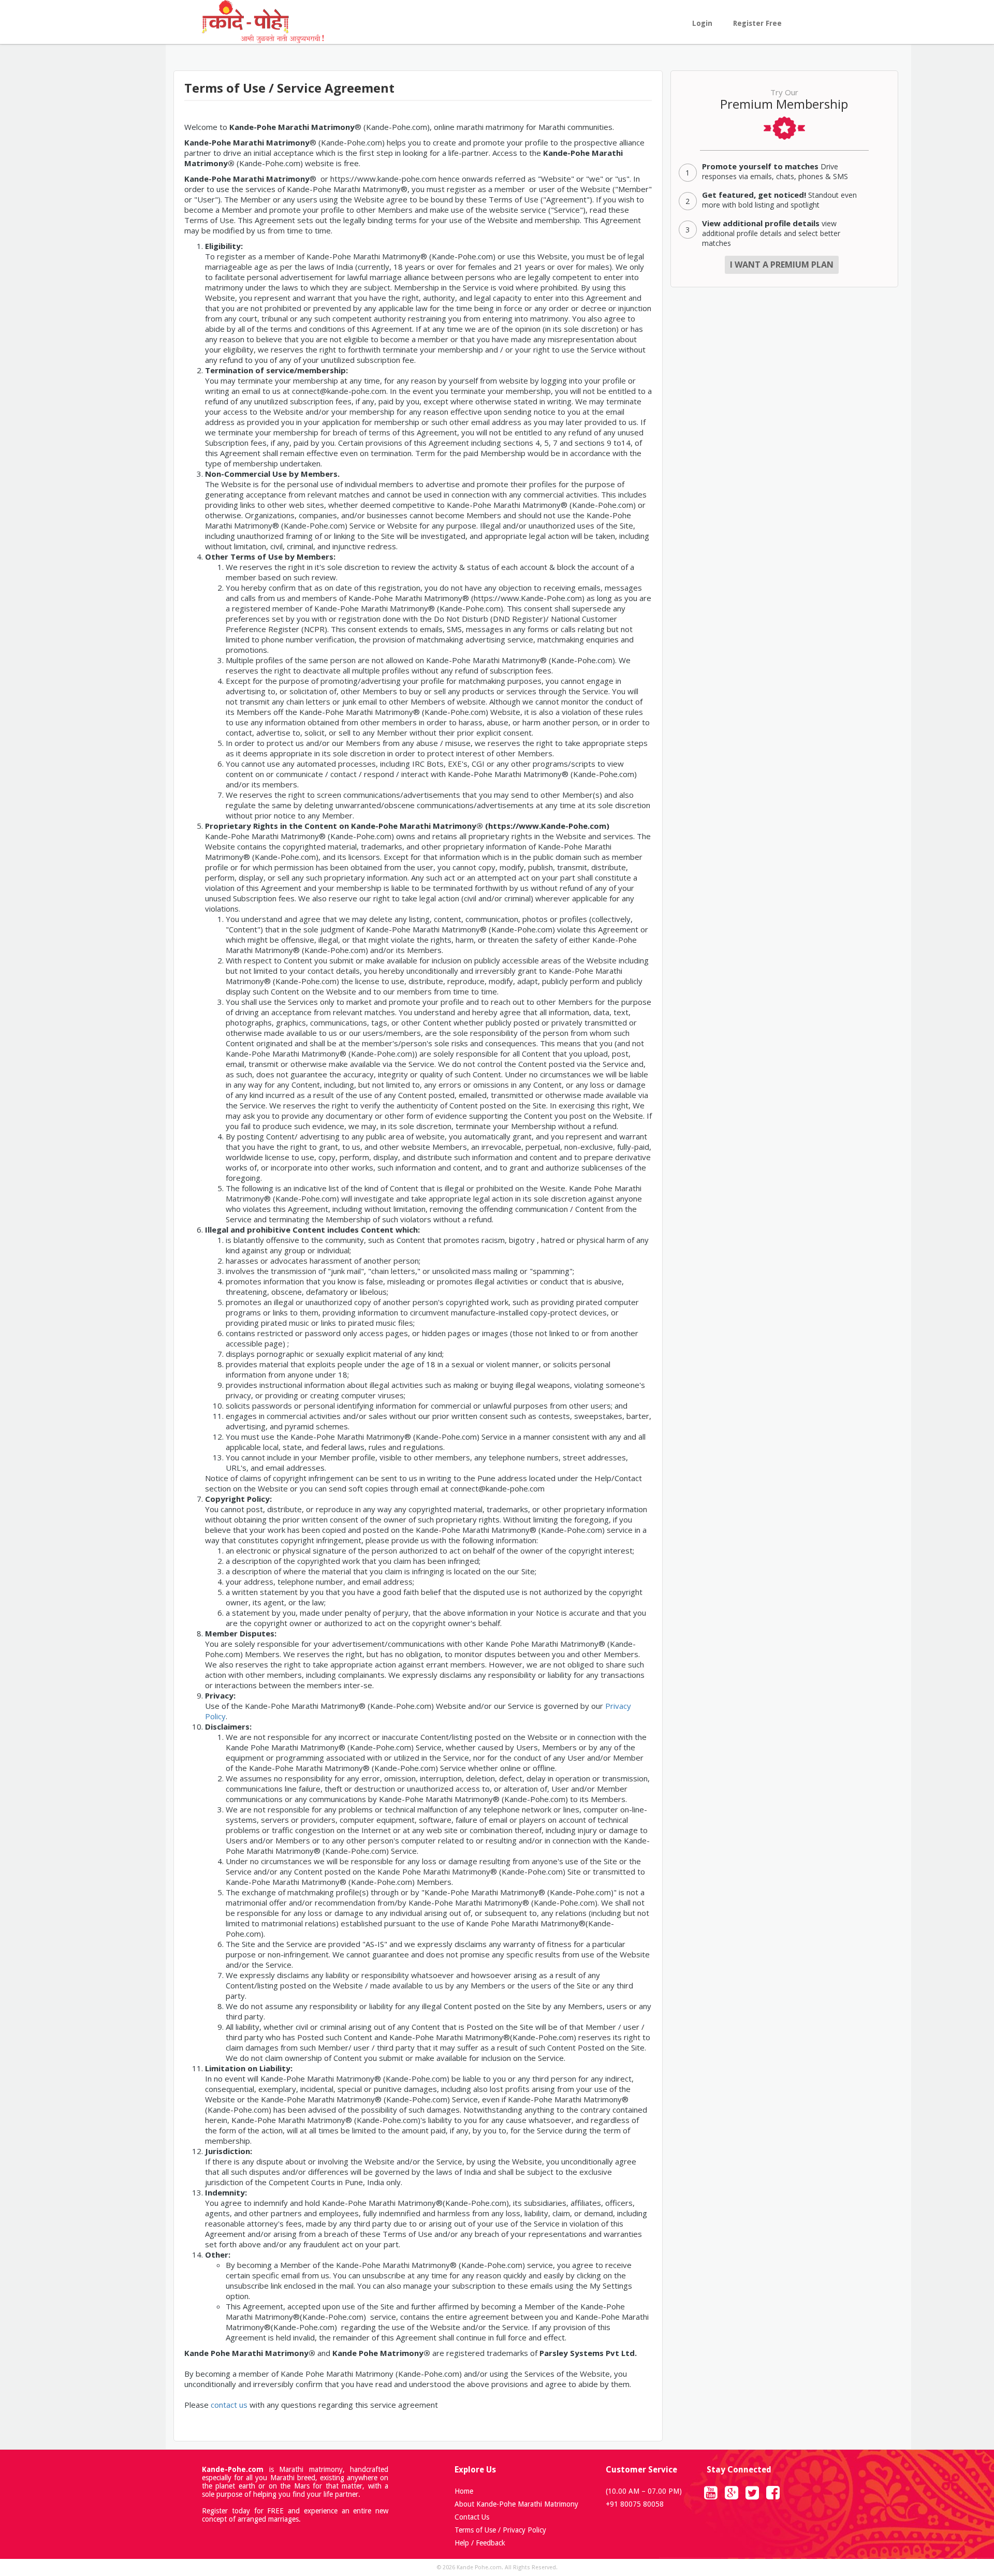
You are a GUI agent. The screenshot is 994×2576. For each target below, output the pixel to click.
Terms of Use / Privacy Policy (500, 2530)
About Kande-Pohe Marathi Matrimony (516, 2504)
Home (464, 2491)
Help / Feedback (480, 2543)
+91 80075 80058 (635, 2504)
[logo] (263, 21)
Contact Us (472, 2517)
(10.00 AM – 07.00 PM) (644, 2491)
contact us (229, 2405)
